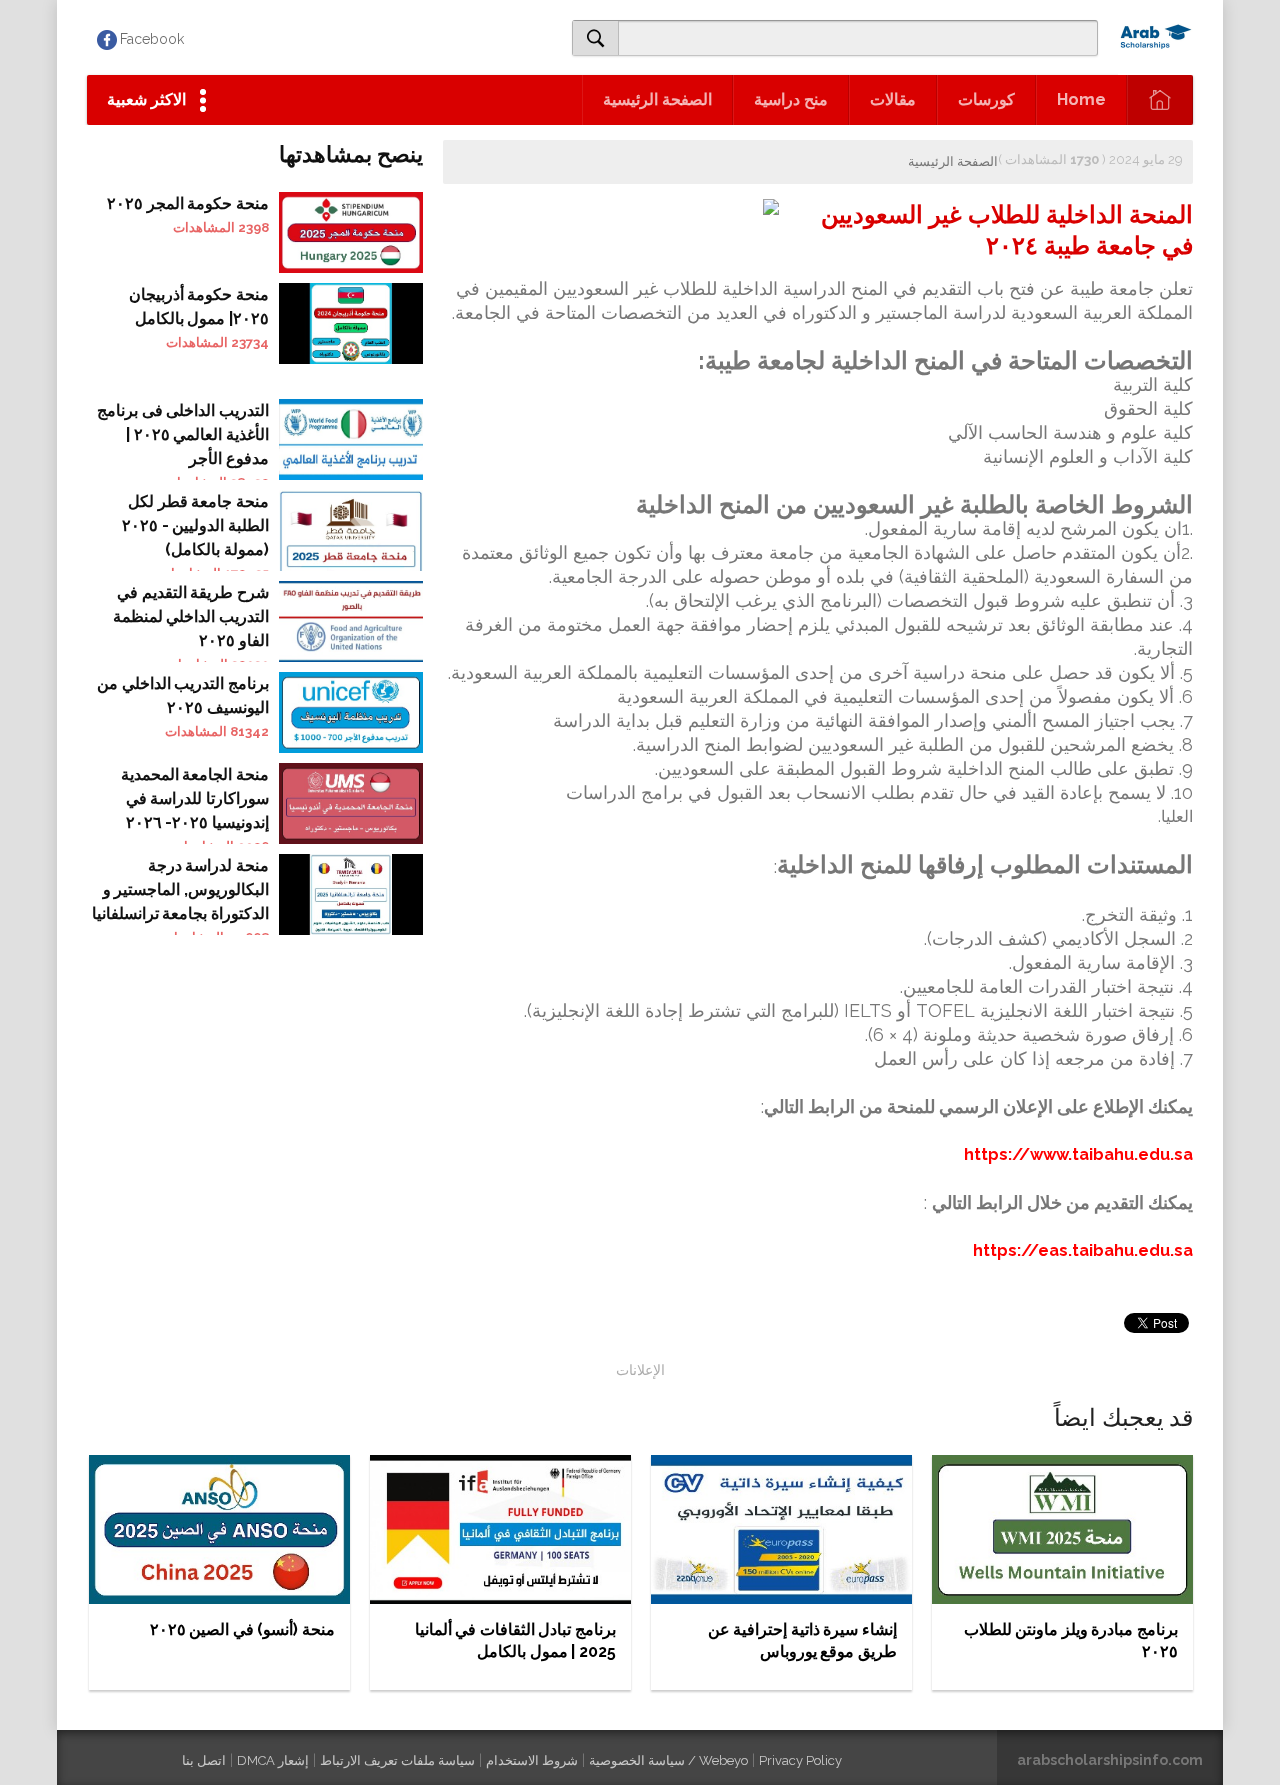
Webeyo (723, 1760)
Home (1081, 99)
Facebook (152, 39)
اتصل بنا (204, 1760)
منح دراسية (791, 99)
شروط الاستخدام (532, 1760)
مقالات (893, 99)
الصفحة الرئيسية (657, 99)
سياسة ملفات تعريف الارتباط (397, 1760)
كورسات (986, 99)
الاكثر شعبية (146, 99)
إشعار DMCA (273, 1760)
